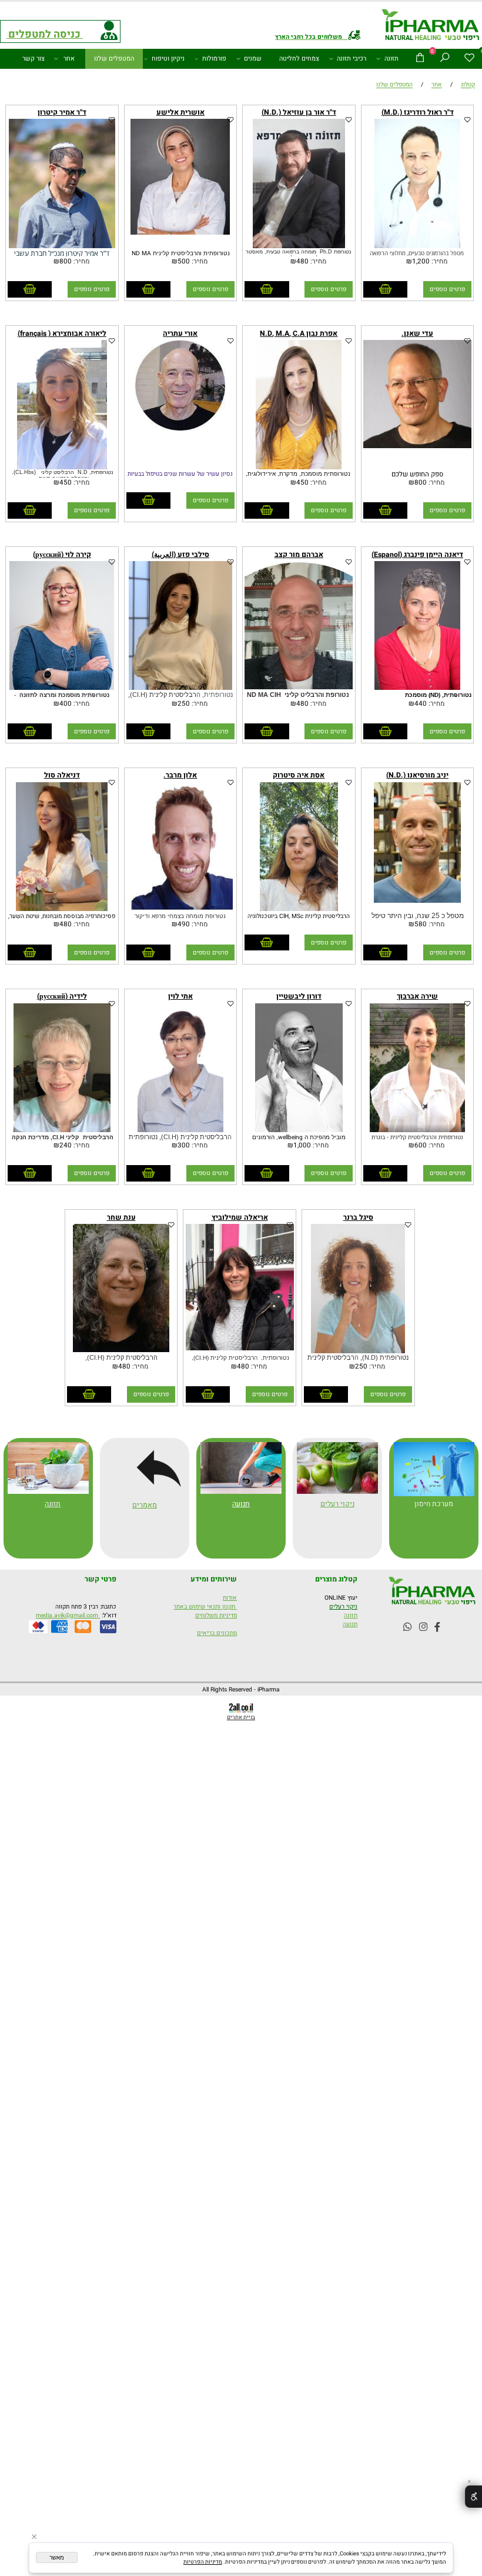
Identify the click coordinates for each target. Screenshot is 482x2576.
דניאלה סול (62, 775)
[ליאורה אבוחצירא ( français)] (62, 467)
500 (184, 261)
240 (66, 1145)
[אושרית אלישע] (180, 233)
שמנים (253, 59)
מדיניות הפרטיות (203, 2562)
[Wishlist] (470, 59)
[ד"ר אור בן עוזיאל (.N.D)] (299, 246)
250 (184, 704)
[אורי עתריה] (180, 428)
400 (66, 704)
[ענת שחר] (121, 1350)
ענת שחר (121, 1217)
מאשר (57, 2557)
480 (302, 261)
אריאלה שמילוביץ (240, 1217)
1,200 (421, 261)
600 (421, 1145)
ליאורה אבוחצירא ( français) (62, 333)
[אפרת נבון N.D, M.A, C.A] (299, 467)
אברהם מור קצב (299, 555)
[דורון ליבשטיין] (299, 1130)
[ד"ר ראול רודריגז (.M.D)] (417, 246)
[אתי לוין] (180, 1130)
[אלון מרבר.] (180, 909)
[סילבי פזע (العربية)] (180, 688)
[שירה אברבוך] (418, 1130)
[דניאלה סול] (62, 909)
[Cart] (420, 59)
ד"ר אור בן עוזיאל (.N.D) (299, 112)
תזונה (391, 59)
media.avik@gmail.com (68, 1615)
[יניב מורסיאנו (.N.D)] (418, 901)
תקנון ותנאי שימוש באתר (205, 1606)
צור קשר (34, 59)
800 (66, 261)
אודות (230, 1598)
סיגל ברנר (358, 1217)
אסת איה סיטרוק (299, 775)
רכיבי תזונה (352, 59)
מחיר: (439, 261)
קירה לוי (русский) (62, 555)
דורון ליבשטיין (299, 996)
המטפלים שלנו (114, 59)
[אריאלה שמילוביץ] (240, 1348)
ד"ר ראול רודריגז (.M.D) (418, 112)
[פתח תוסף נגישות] (473, 2497)
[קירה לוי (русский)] (62, 688)
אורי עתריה (180, 333)
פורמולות (214, 59)
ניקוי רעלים (343, 1606)
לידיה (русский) (62, 996)
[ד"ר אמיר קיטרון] (62, 246)
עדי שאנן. (417, 333)
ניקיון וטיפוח (168, 59)
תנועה (241, 1504)
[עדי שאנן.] (417, 446)
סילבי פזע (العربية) (180, 555)
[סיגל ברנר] (358, 1351)
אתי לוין (180, 996)
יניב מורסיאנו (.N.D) (417, 775)
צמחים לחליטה (299, 59)
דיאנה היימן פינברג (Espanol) (417, 555)
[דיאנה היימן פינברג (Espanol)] (417, 688)
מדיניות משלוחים (216, 1615)
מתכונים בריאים (217, 1633)
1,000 (302, 1145)
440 (421, 704)
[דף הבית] (431, 26)
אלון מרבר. (180, 775)
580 (421, 924)
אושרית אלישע (180, 112)
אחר (69, 59)
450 (302, 483)
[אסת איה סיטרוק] (299, 909)
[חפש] (445, 59)
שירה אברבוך (417, 996)
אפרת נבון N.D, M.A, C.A (299, 333)
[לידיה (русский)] (62, 1130)
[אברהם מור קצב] (299, 687)
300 (184, 1145)
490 (184, 924)
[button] (385, 289)
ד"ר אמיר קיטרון (62, 112)
